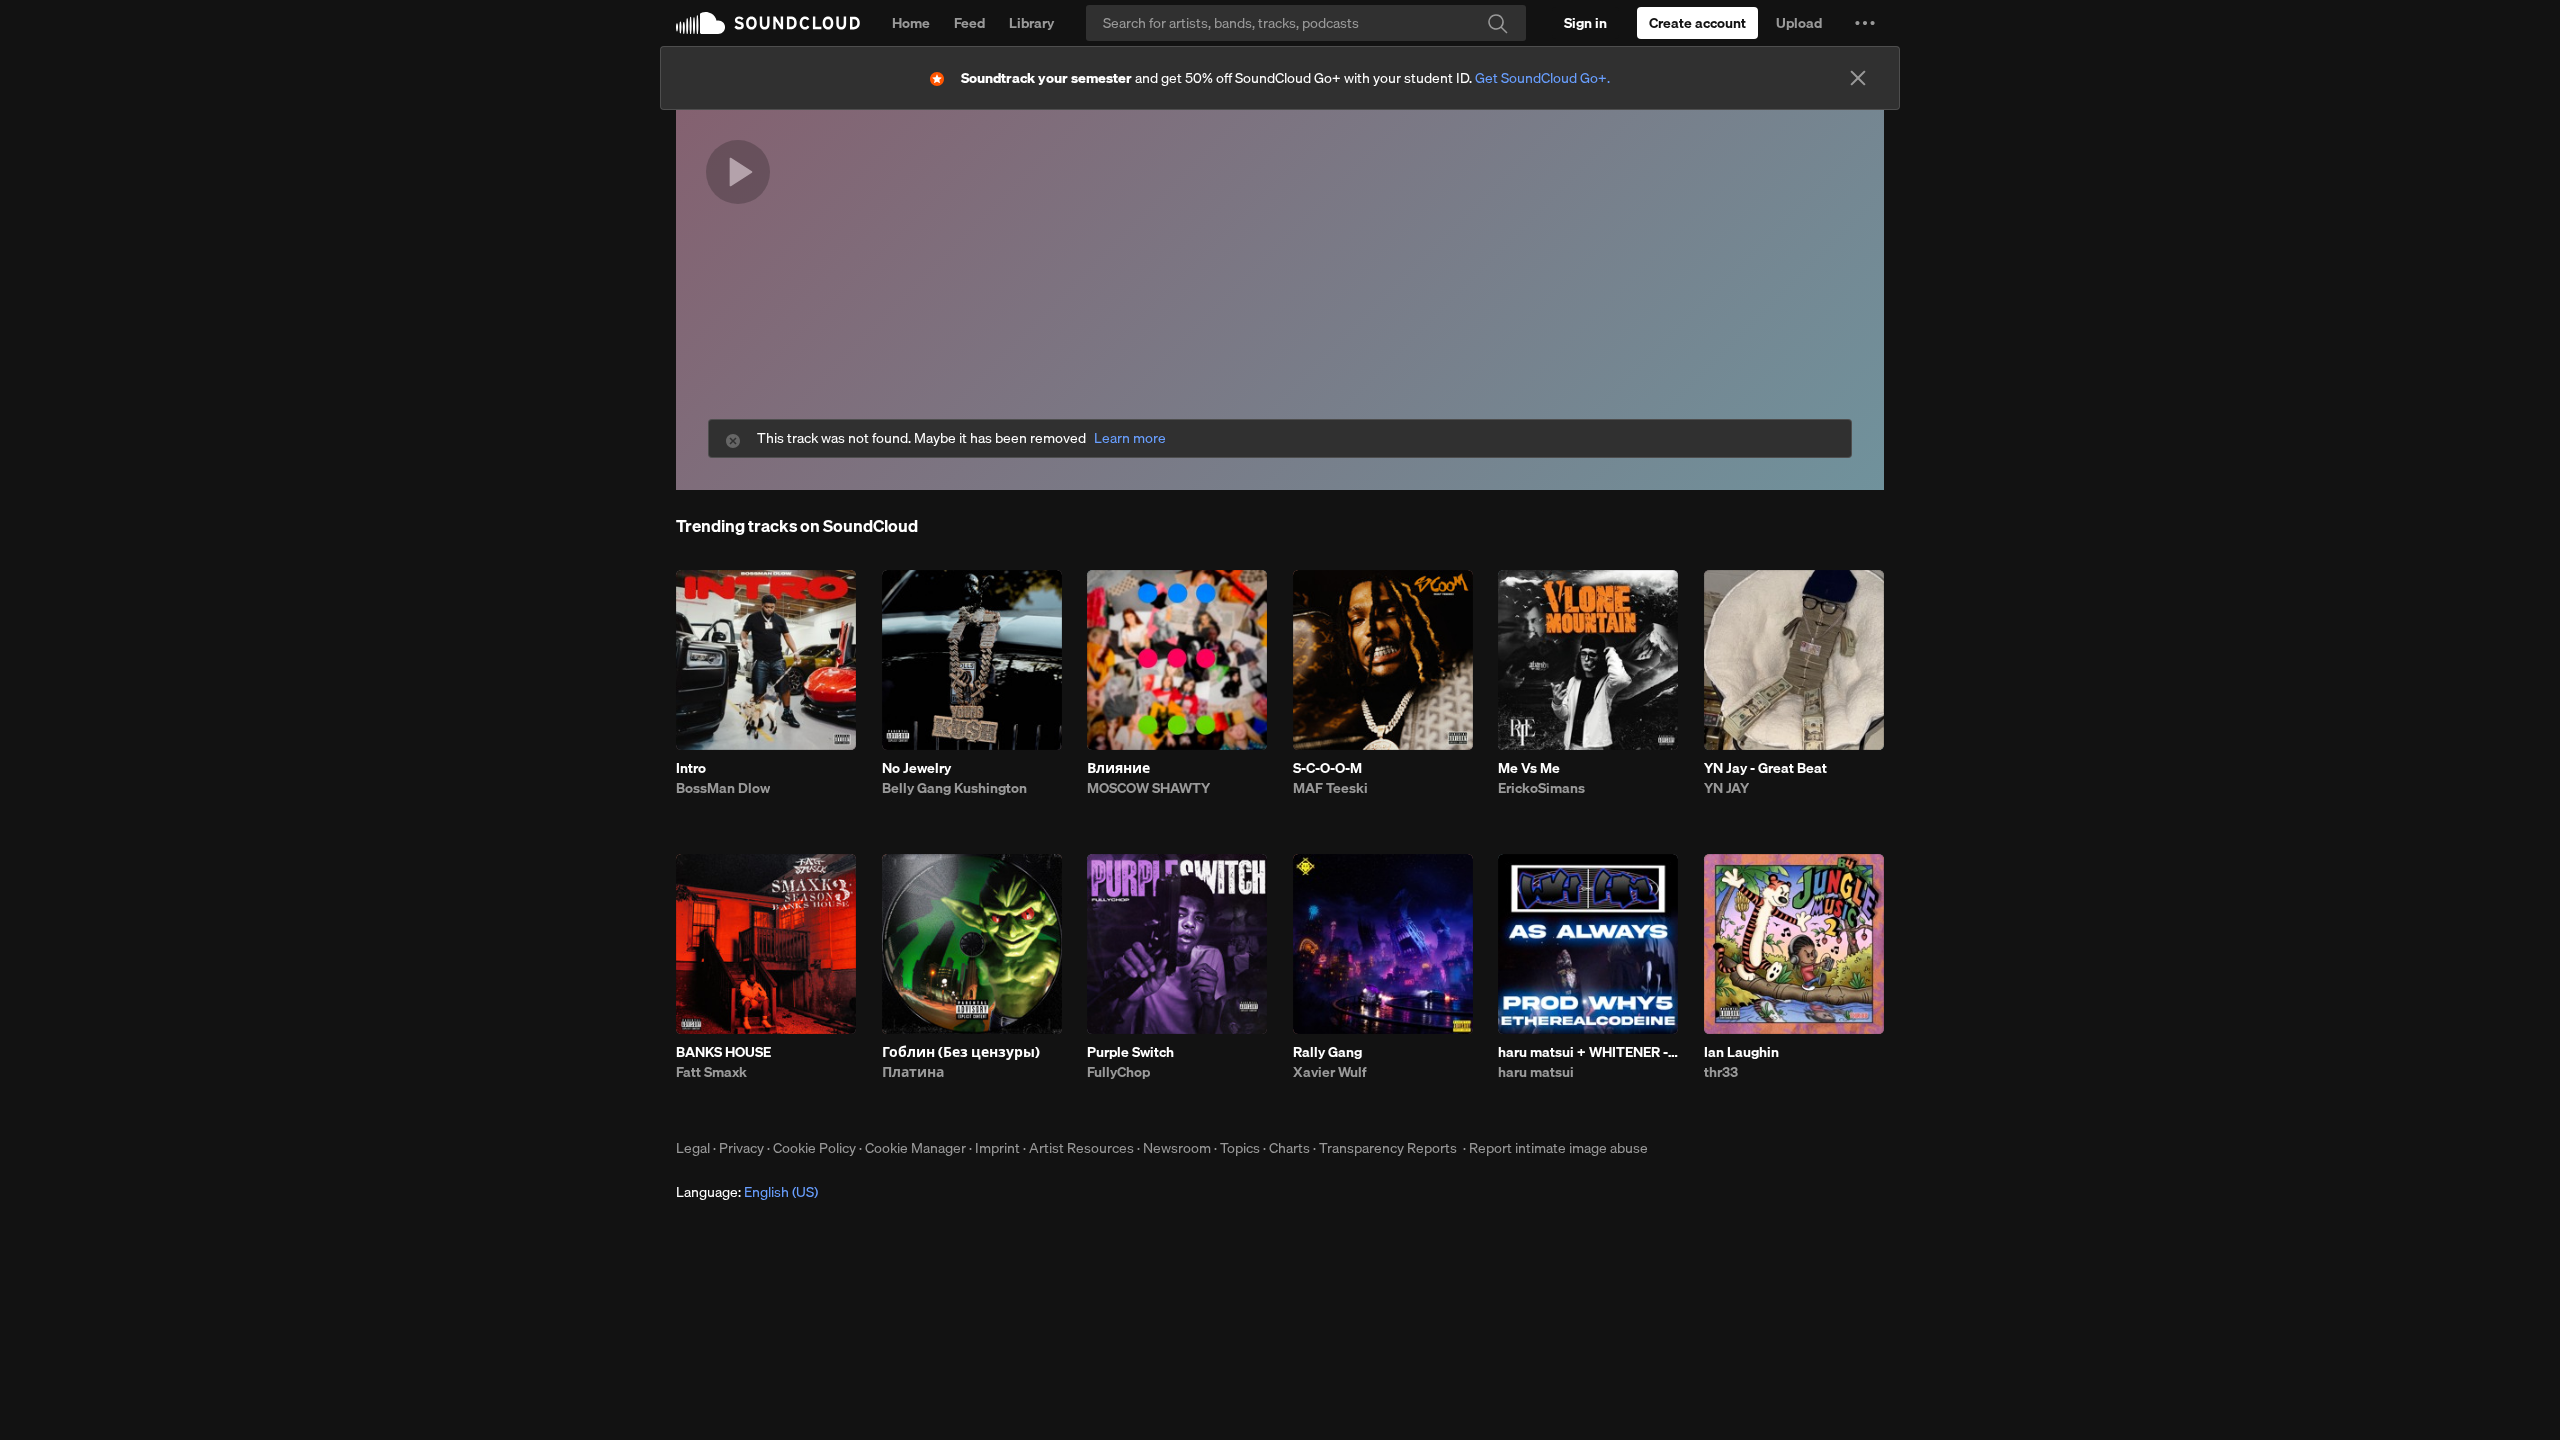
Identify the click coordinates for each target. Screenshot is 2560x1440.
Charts (1289, 1148)
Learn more (1130, 438)
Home (911, 23)
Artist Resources (1081, 1148)
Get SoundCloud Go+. (1542, 78)
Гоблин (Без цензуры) (961, 1052)
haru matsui (1536, 1072)
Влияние (1118, 768)
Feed (969, 23)
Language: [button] (747, 1192)
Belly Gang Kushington (954, 788)
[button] (1865, 23)
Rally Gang (1327, 1052)
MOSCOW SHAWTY (1148, 788)
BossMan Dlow (723, 788)
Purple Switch (1130, 1052)
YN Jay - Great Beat (1765, 768)
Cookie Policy (814, 1148)
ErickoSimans (1541, 788)
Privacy (741, 1148)
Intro (691, 768)
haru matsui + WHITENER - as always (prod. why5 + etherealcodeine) (1588, 1052)
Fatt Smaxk (711, 1072)
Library (1031, 23)
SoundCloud (768, 23)
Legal (693, 1148)
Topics (1240, 1148)
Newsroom (1177, 1148)
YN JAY (1726, 788)
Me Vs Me (1529, 768)
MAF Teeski (1330, 788)
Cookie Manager (915, 1148)
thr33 (1721, 1072)
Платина (913, 1072)
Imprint (997, 1148)
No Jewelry (916, 768)
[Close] (1858, 78)
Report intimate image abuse (1558, 1148)
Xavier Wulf (1330, 1072)
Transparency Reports (1388, 1148)
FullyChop (1118, 1072)
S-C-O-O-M (1327, 768)
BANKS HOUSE (723, 1052)
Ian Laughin (1741, 1052)
